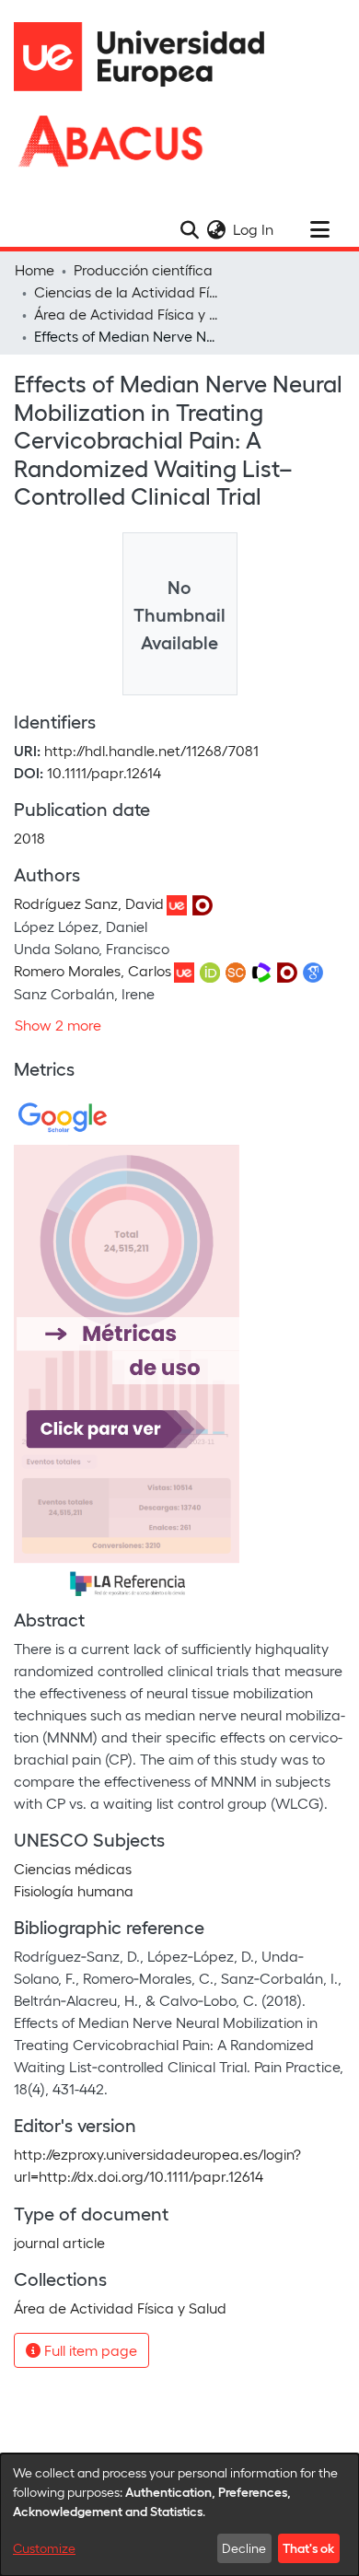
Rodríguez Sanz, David (89, 903)
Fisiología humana (74, 1890)
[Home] (147, 57)
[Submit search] (189, 229)
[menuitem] (216, 229)
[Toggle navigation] (319, 229)
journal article (59, 2242)
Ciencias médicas (73, 1868)
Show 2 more (58, 1025)
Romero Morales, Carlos (93, 970)
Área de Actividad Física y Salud (126, 314)
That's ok (308, 2547)
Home (35, 269)
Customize (44, 2548)
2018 (29, 838)
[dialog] (179, 2515)
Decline (244, 2548)
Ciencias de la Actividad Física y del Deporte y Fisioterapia (126, 291)
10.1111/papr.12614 (104, 772)
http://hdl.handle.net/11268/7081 (151, 750)
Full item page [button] (89, 2350)
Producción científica (143, 269)
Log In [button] (254, 229)
